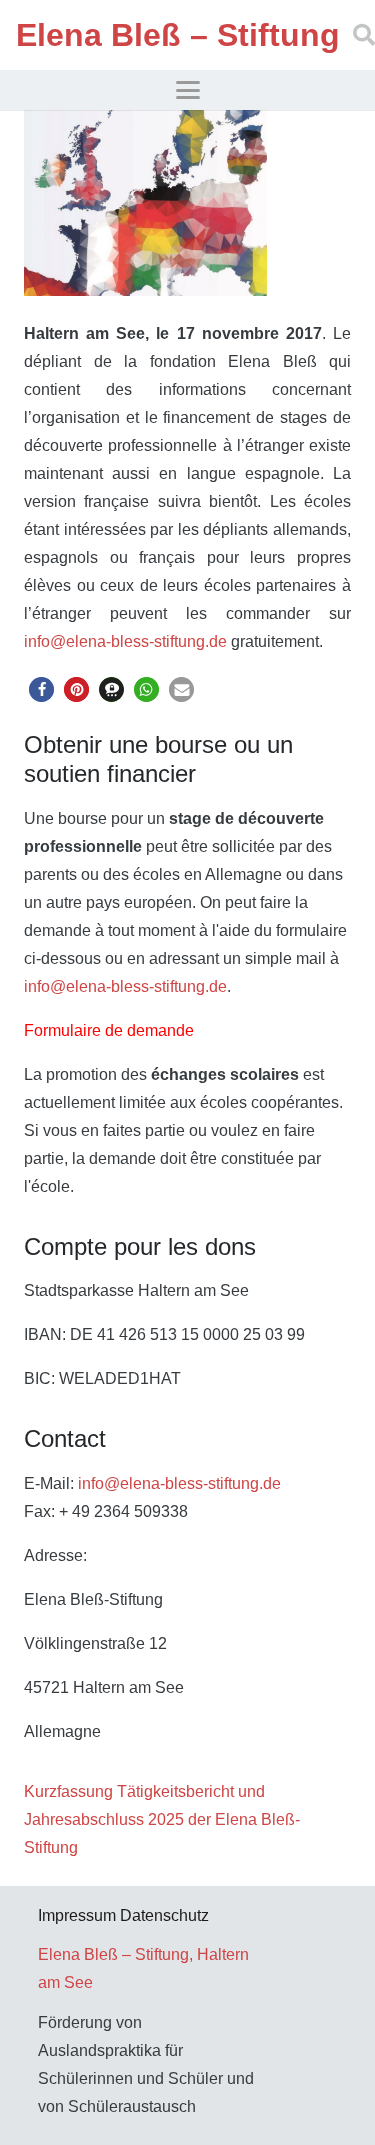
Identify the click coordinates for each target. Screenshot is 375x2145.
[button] (188, 90)
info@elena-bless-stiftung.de (125, 641)
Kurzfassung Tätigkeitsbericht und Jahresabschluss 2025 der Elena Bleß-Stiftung (162, 1819)
